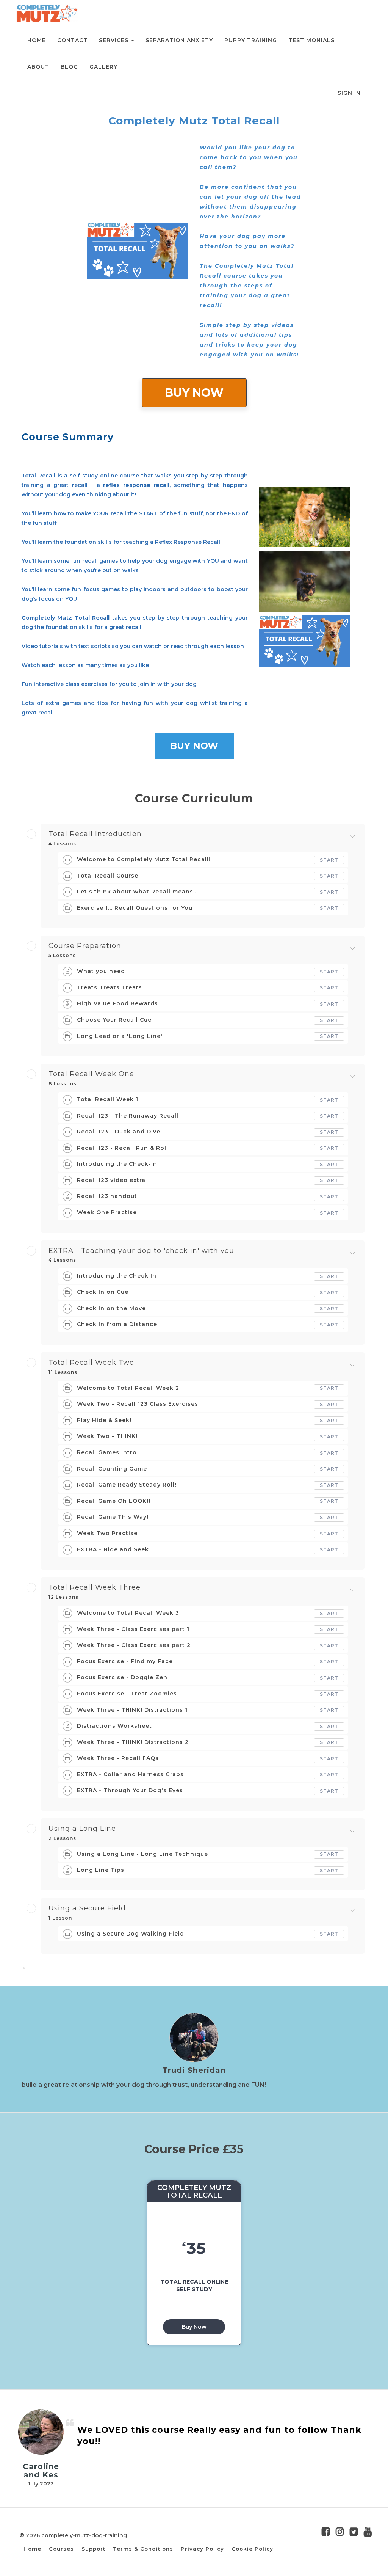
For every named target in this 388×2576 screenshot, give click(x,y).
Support (93, 2549)
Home (32, 2549)
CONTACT (72, 40)
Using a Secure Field (87, 1909)
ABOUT (38, 67)
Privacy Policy (202, 2549)
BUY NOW (194, 393)
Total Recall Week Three (95, 1588)
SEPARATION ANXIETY (179, 40)
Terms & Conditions (143, 2549)
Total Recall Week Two (91, 1363)
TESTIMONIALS (311, 40)
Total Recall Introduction (95, 834)
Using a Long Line (82, 1829)
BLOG (69, 67)
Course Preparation (85, 946)
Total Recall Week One (91, 1074)
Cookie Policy (252, 2549)
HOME (37, 40)
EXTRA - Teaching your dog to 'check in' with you (141, 1251)
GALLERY (103, 67)
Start (329, 860)
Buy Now (194, 2327)
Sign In (349, 93)
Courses (61, 2549)
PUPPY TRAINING (251, 40)
